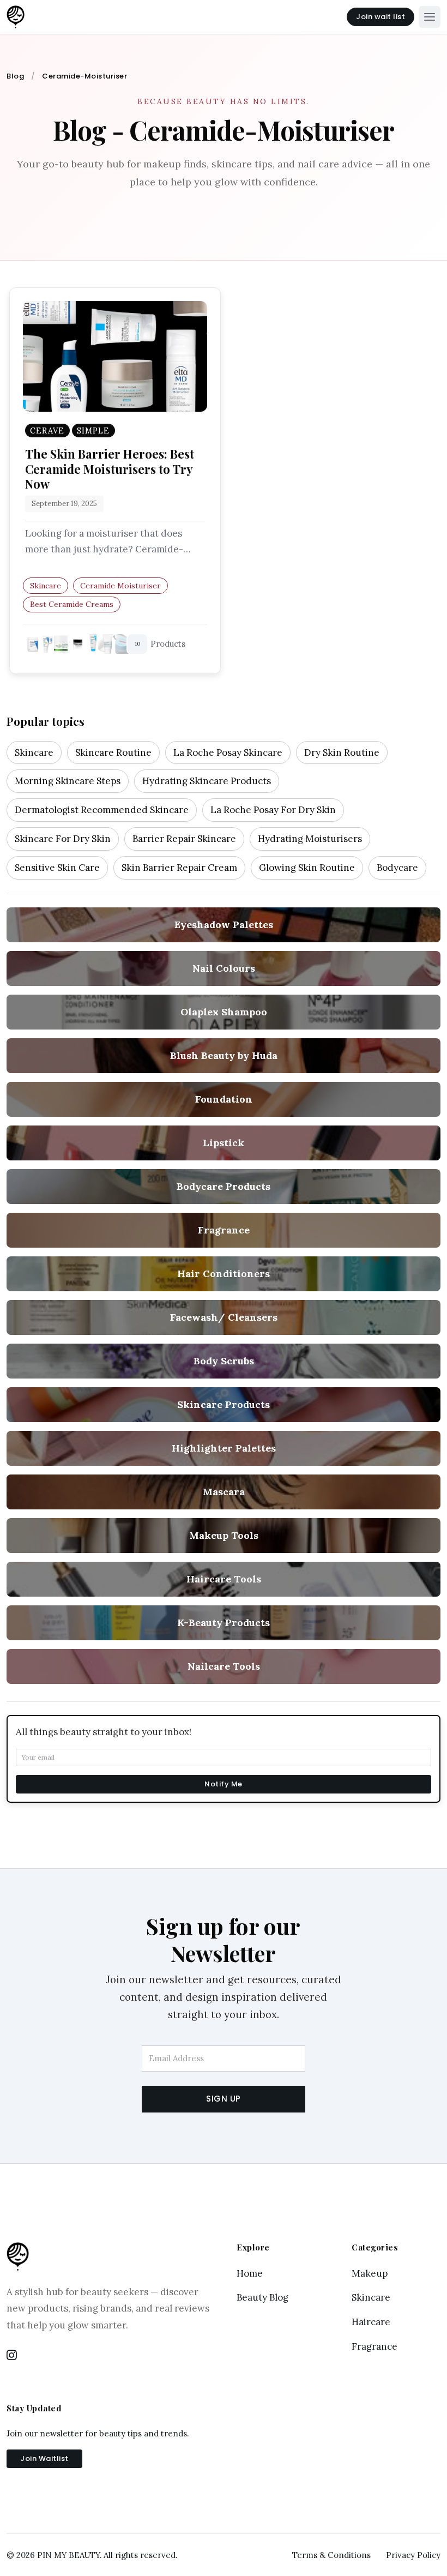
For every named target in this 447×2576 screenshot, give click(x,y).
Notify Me (224, 1784)
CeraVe (47, 431)
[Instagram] (12, 2356)
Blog (15, 76)
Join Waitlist (44, 2458)
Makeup (370, 2273)
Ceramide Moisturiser (120, 586)
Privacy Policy (413, 2555)
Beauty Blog (262, 2297)
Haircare (371, 2322)
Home (250, 2273)
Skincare (46, 586)
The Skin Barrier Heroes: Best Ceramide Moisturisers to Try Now (110, 468)
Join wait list (380, 17)
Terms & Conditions (331, 2555)
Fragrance (374, 2346)
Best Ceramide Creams (72, 604)
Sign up (224, 2099)
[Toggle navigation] (430, 17)
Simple (93, 431)
